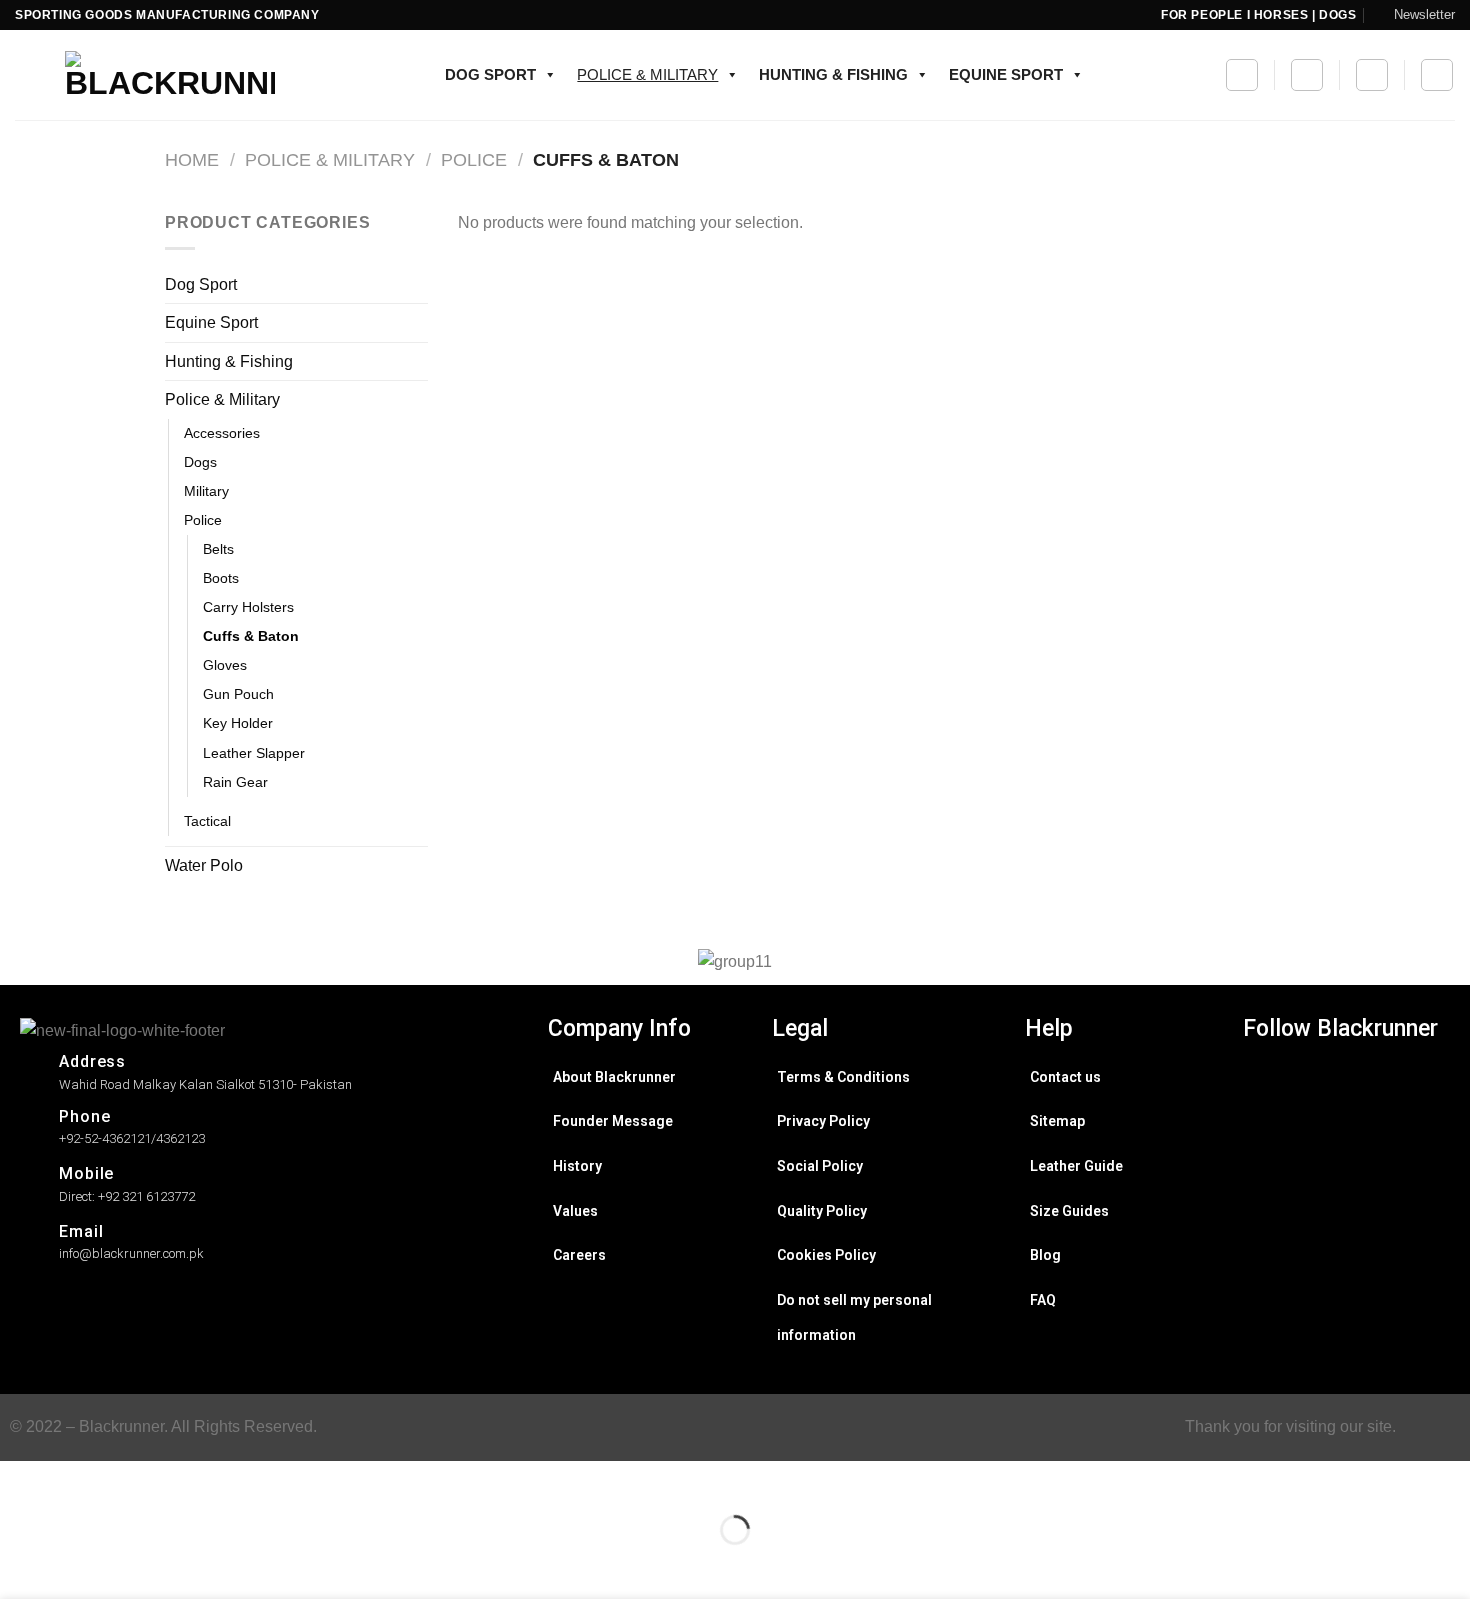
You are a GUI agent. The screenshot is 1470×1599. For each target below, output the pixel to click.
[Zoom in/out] (78, 1480)
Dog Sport (201, 284)
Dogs (200, 462)
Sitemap (1057, 1121)
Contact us (1065, 1077)
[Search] (1242, 75)
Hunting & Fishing (229, 361)
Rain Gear (235, 782)
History (577, 1166)
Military (206, 491)
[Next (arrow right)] (78, 1564)
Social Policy (820, 1166)
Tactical (207, 821)
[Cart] (1372, 75)
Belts (218, 549)
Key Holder (238, 723)
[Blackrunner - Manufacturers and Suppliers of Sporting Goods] (145, 75)
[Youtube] (1346, 1181)
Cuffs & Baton (251, 636)
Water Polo (204, 865)
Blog (1045, 1255)
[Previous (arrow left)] (19, 1564)
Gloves (225, 665)
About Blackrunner (614, 1077)
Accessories (222, 433)
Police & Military (330, 159)
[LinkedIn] (1346, 1147)
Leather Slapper (254, 753)
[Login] (1437, 75)
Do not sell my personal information (854, 1317)
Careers (579, 1255)
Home (192, 159)
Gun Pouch (238, 694)
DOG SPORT (490, 74)
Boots (221, 578)
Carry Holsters (248, 607)
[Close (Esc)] (19, 1480)
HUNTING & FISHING (833, 74)
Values (575, 1211)
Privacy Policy (823, 1121)
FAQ (1043, 1300)
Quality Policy (822, 1211)
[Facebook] (1346, 1079)
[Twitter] (1346, 1113)
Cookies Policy (826, 1255)
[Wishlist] (1307, 75)
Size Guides (1069, 1211)
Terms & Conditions (843, 1077)
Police (474, 159)
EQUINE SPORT (1006, 74)
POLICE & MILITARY (647, 74)
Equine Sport (211, 322)
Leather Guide (1076, 1166)
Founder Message (613, 1121)
